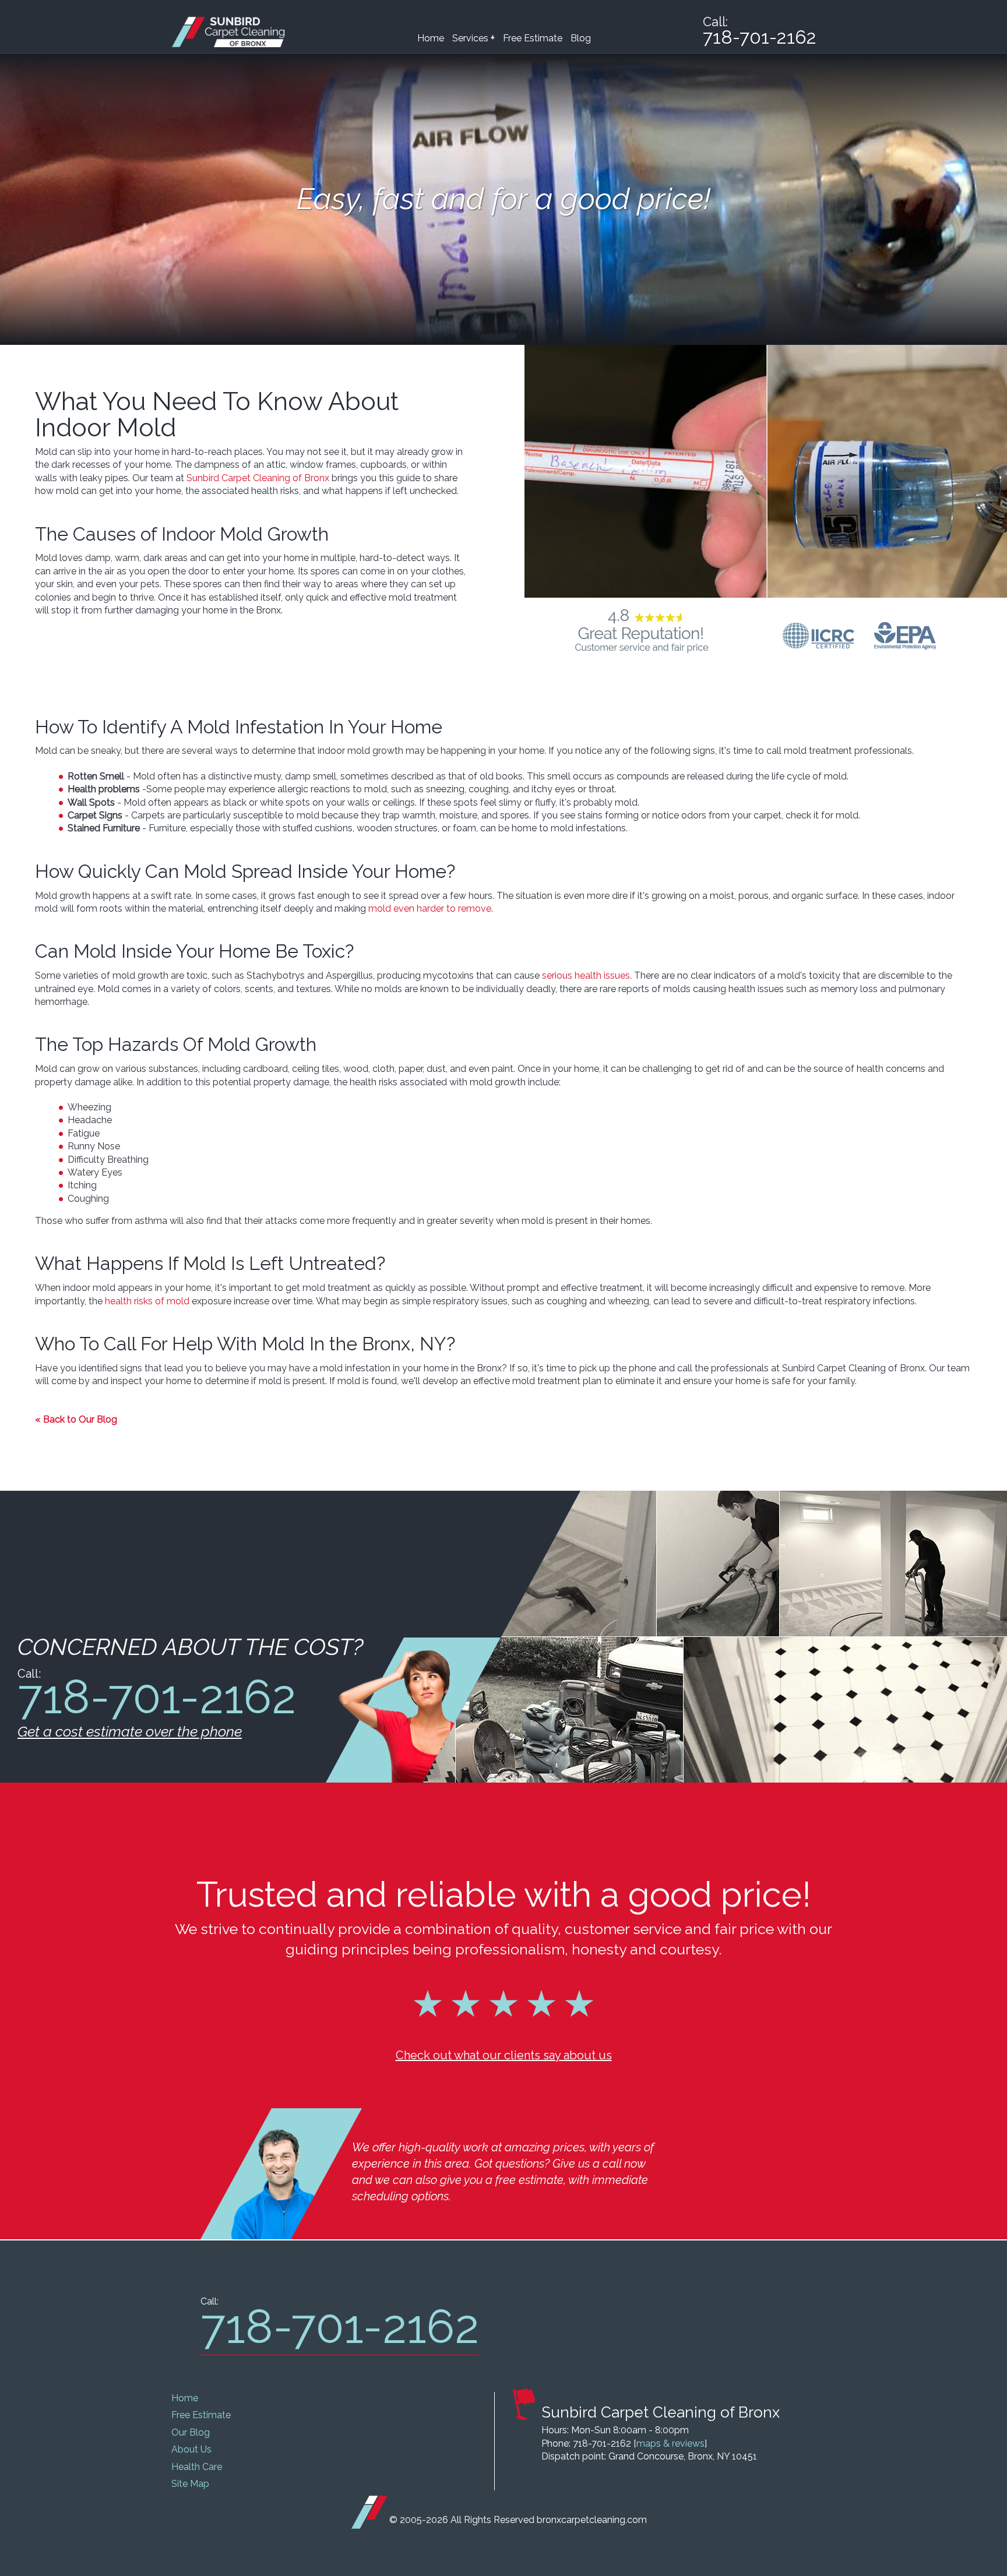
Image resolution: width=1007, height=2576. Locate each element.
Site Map (190, 2484)
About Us (191, 2449)
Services (474, 38)
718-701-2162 (760, 37)
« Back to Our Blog (76, 1419)
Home (431, 38)
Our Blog (191, 2432)
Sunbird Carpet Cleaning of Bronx (258, 478)
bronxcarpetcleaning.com (592, 2520)
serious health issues (586, 975)
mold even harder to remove (430, 908)
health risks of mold (147, 1301)
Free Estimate (533, 38)
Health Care (197, 2467)
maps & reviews (670, 2443)
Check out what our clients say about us (504, 2055)
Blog (581, 38)
